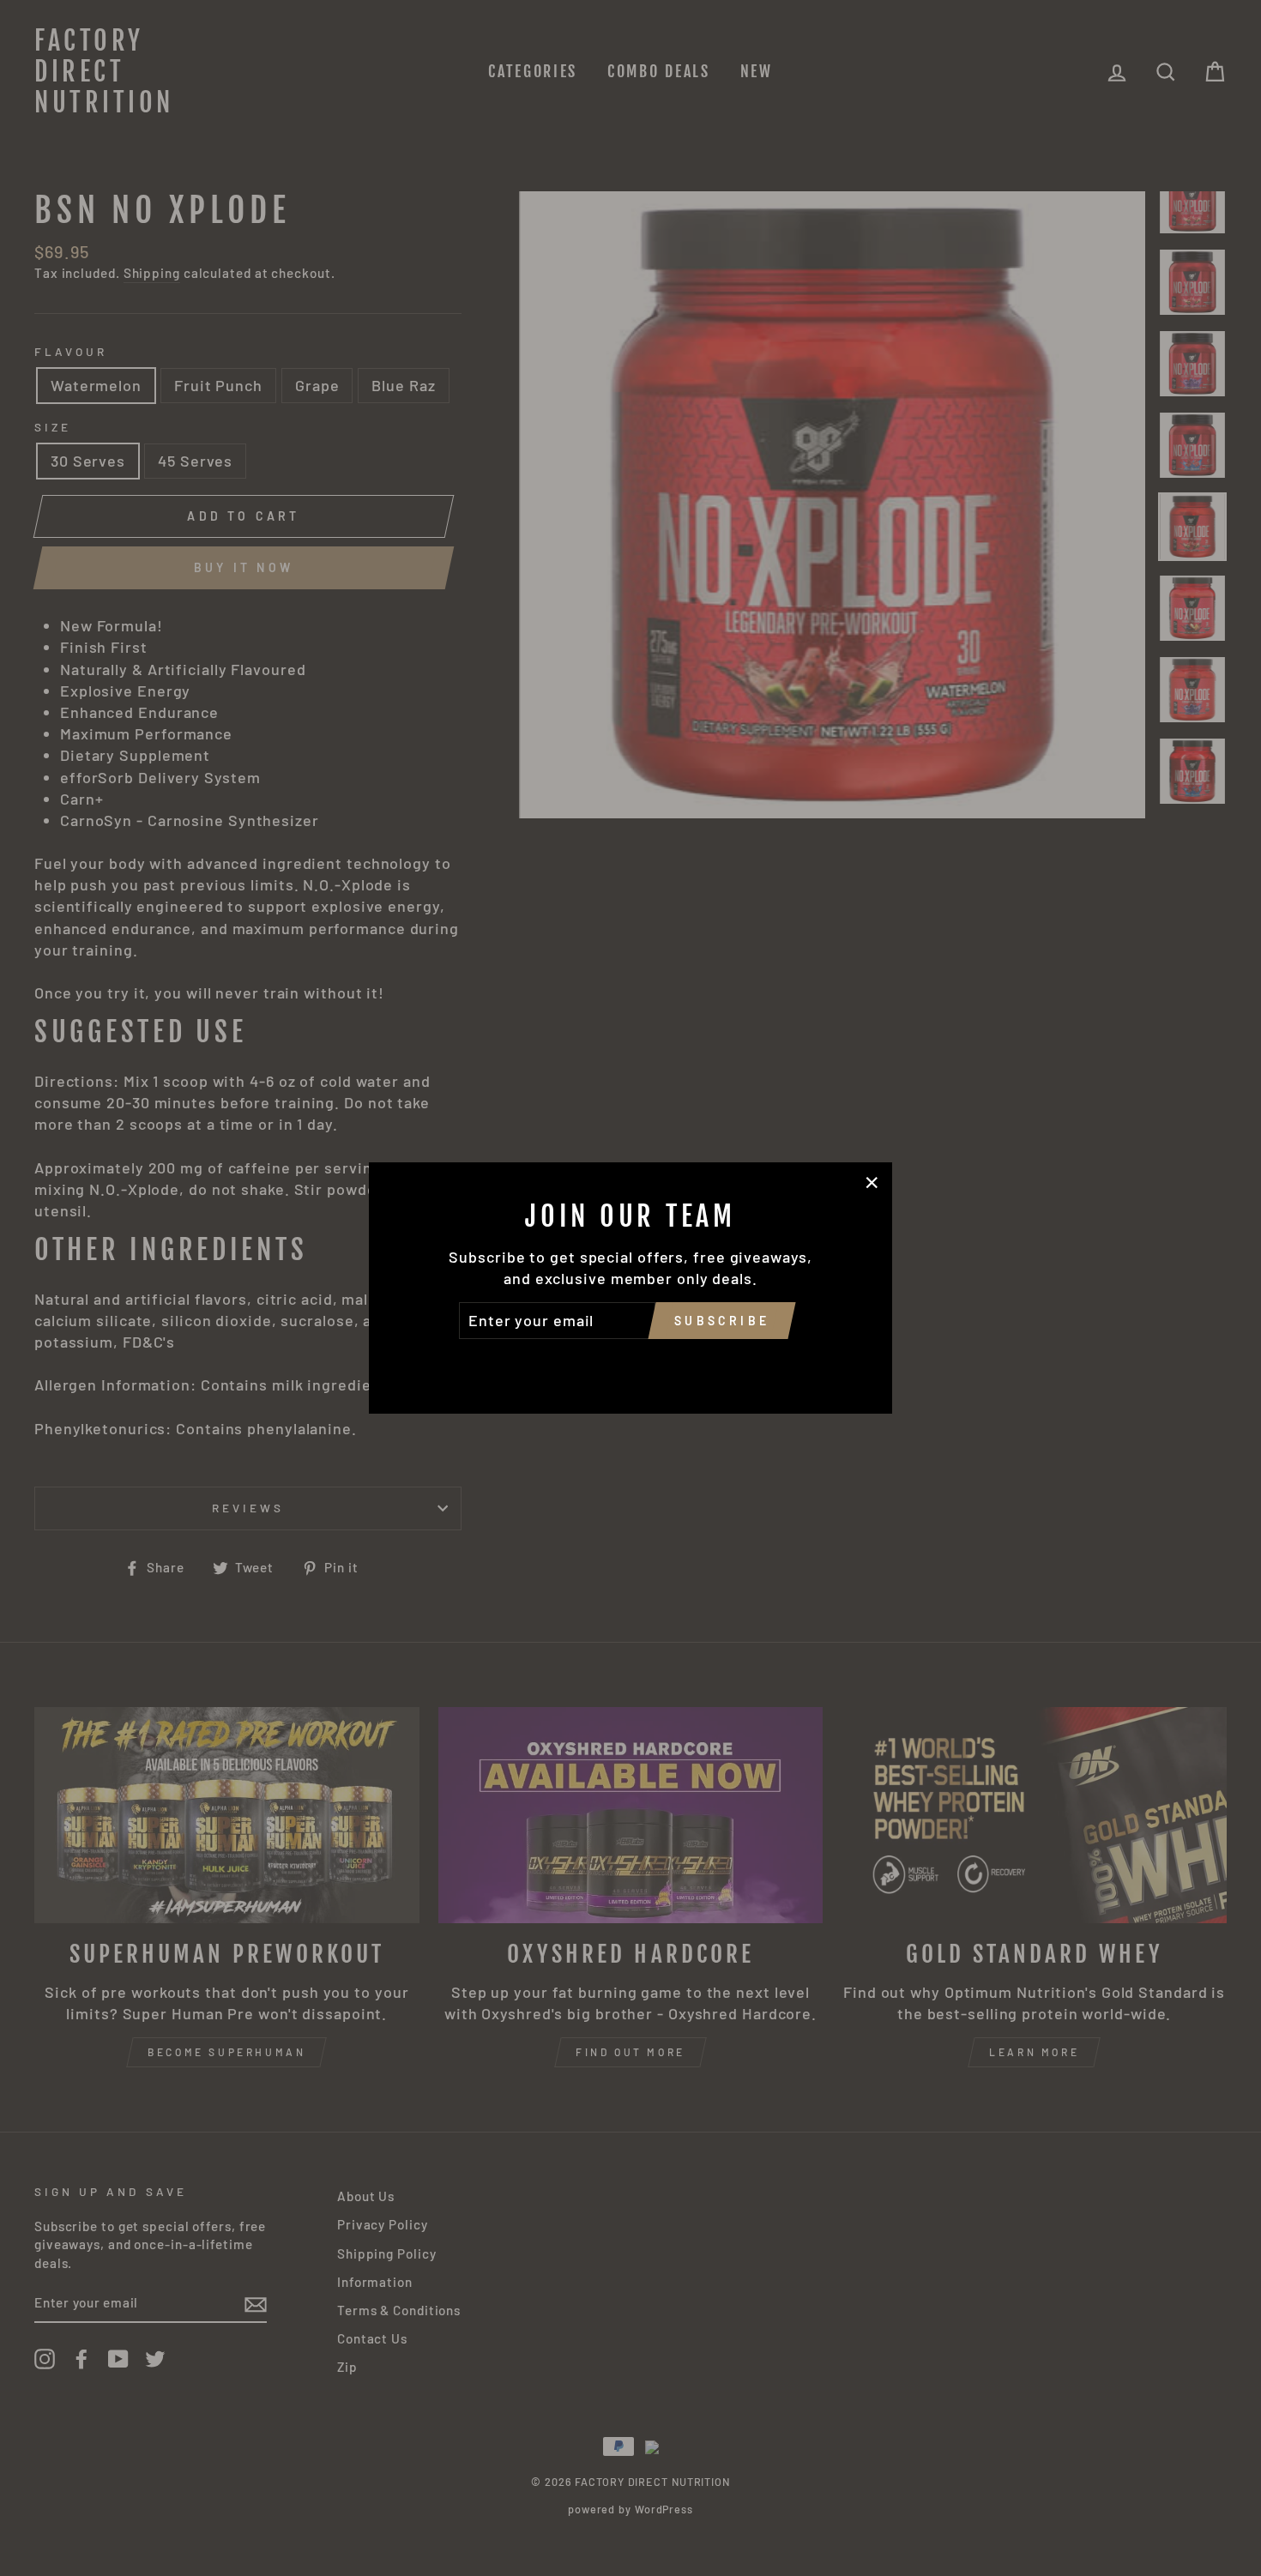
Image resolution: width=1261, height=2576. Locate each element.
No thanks (630, 1363)
